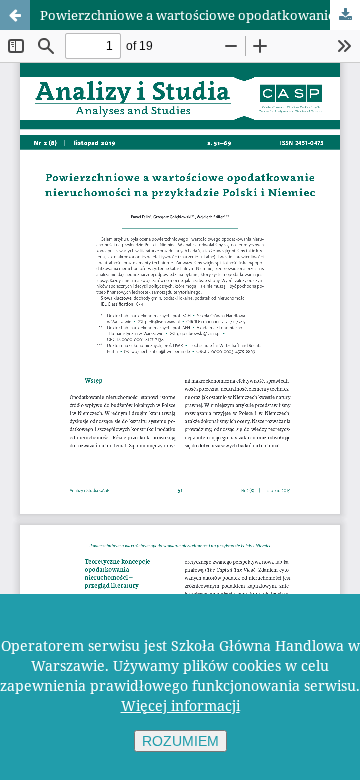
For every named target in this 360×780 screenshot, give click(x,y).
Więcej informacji (180, 705)
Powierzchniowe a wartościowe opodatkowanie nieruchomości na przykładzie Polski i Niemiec (200, 15)
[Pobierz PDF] (345, 15)
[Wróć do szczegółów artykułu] (15, 15)
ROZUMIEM (180, 741)
